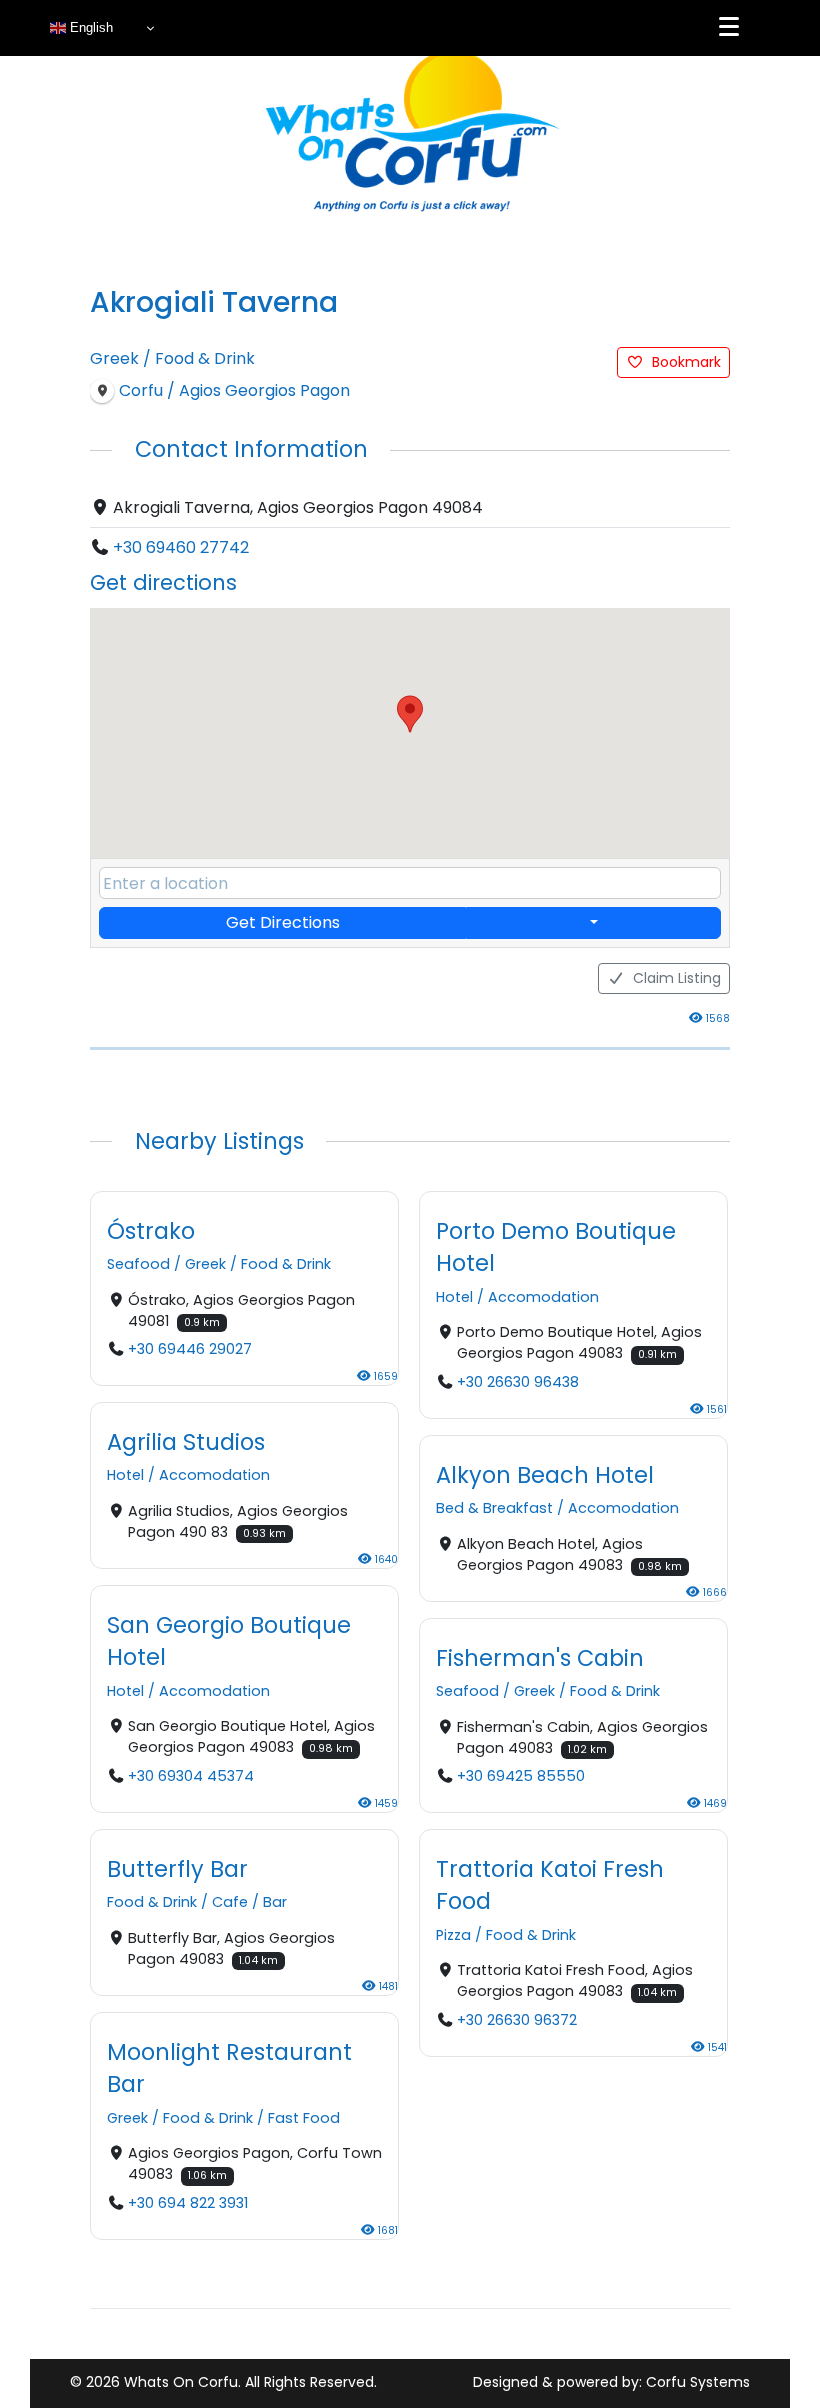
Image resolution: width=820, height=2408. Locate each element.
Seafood (138, 1264)
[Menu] (729, 27)
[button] (410, 714)
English (89, 27)
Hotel (454, 1297)
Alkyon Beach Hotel (545, 1474)
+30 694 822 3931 (188, 2203)
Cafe (230, 1902)
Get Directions (283, 922)
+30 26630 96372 (517, 2020)
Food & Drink (205, 358)
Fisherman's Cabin (540, 1657)
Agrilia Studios (186, 1442)
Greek (114, 358)
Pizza (453, 1935)
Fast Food (304, 2118)
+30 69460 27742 (181, 547)
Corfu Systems (698, 2382)
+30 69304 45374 (191, 1776)
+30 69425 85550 (521, 1776)
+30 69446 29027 (190, 1349)
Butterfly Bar (177, 1869)
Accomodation (543, 1297)
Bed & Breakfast (494, 1508)
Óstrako (151, 1231)
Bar (275, 1902)
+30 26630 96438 (518, 1382)
